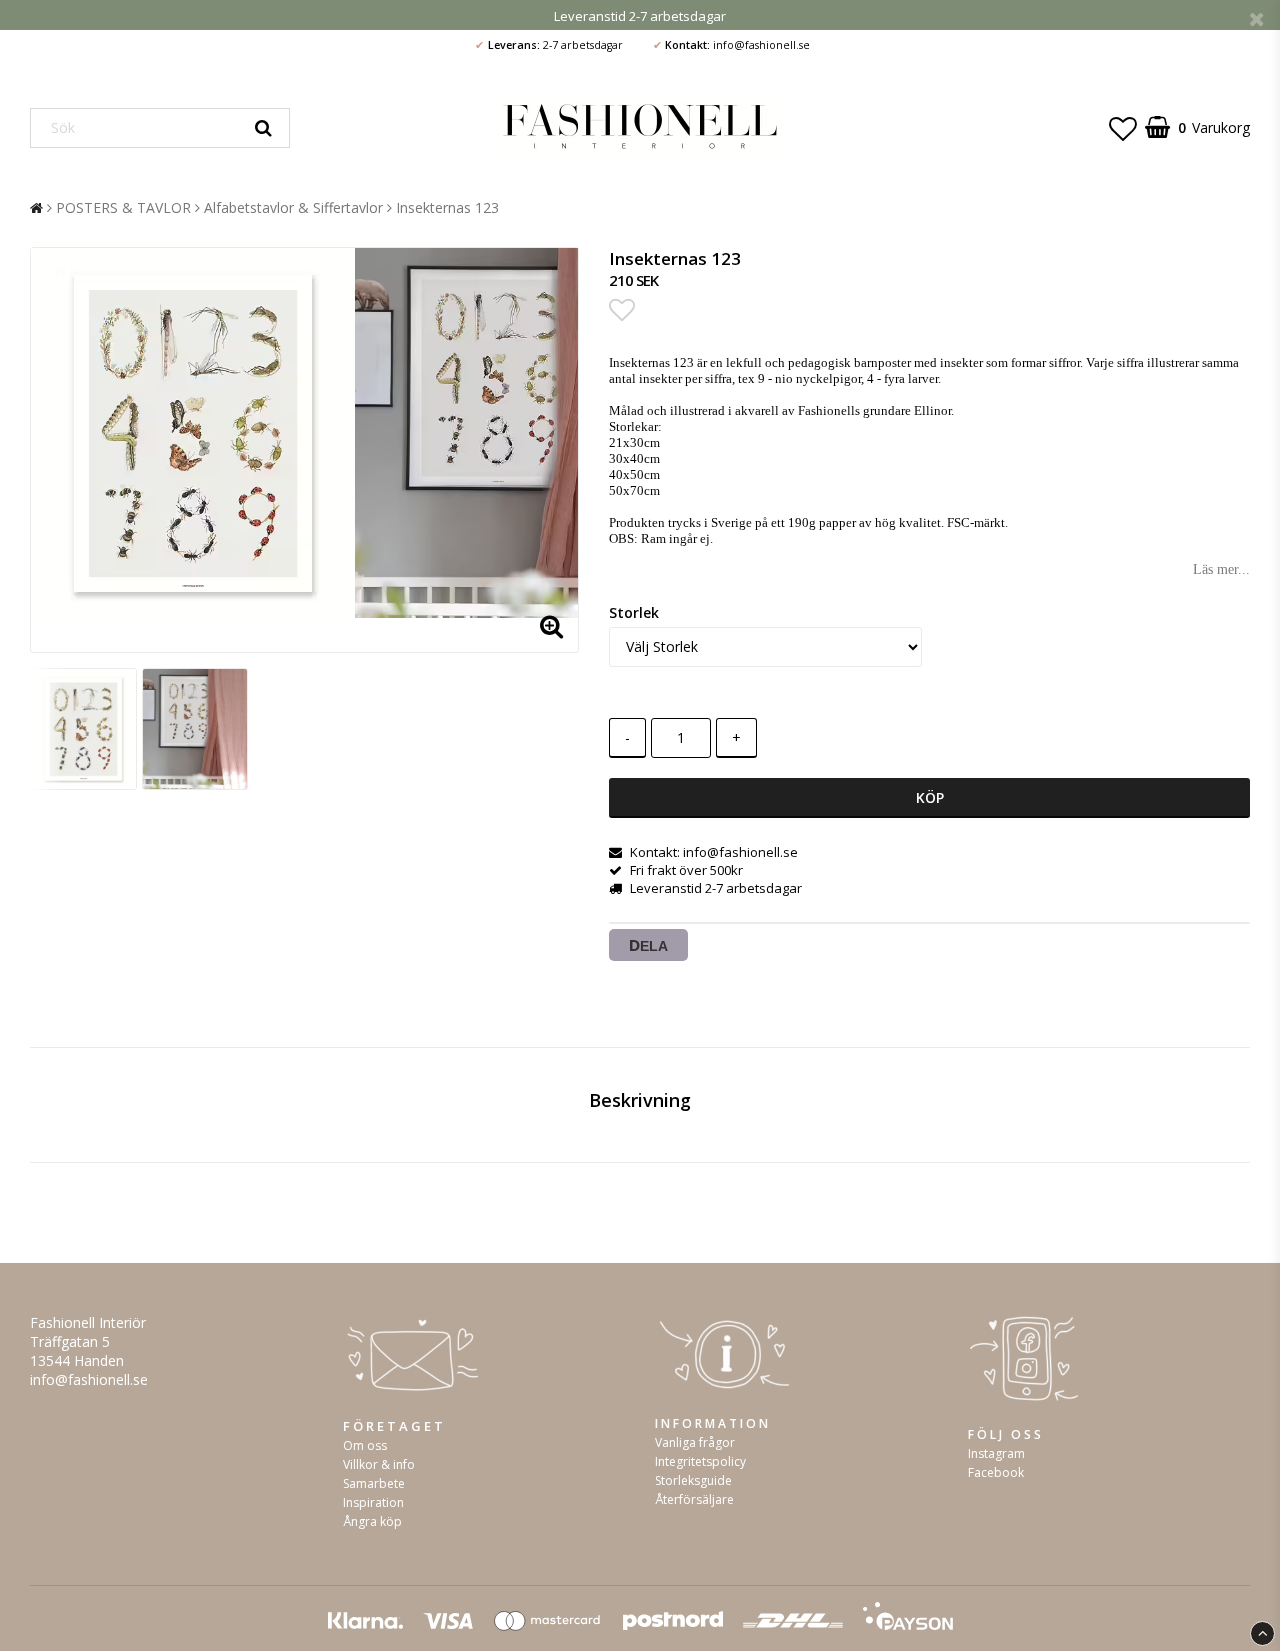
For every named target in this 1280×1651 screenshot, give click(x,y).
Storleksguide (693, 1480)
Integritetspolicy (700, 1461)
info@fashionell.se (89, 1379)
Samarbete (374, 1483)
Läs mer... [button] (1221, 569)
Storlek (634, 612)
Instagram (996, 1453)
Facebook (996, 1472)
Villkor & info (379, 1464)
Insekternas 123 (447, 207)
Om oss (365, 1445)
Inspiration (373, 1502)
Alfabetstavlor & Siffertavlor (293, 207)
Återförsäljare (694, 1499)
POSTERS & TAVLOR (123, 207)
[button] (1123, 128)
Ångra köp (372, 1521)
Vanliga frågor (695, 1442)
